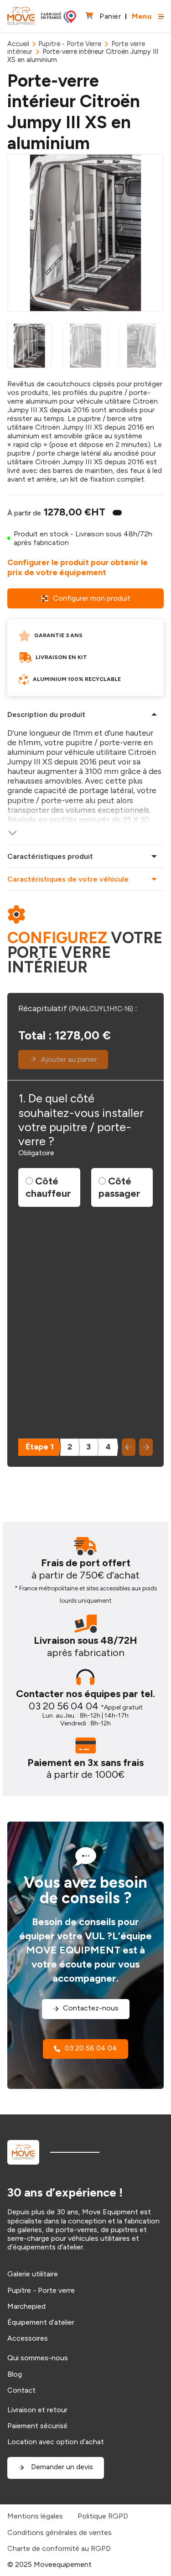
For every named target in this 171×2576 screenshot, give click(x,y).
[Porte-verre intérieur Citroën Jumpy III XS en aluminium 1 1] (85, 233)
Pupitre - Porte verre (41, 2290)
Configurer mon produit (92, 598)
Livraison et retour (37, 2410)
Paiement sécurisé (37, 2426)
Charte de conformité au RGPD (59, 2548)
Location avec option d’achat (56, 2442)
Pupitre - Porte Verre (70, 44)
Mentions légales (35, 2516)
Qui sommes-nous (38, 2358)
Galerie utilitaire (33, 2274)
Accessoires (28, 2338)
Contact (21, 2390)
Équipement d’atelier (41, 2322)
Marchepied (26, 2306)
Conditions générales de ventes (60, 2532)
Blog (15, 2374)
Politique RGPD (103, 2516)
